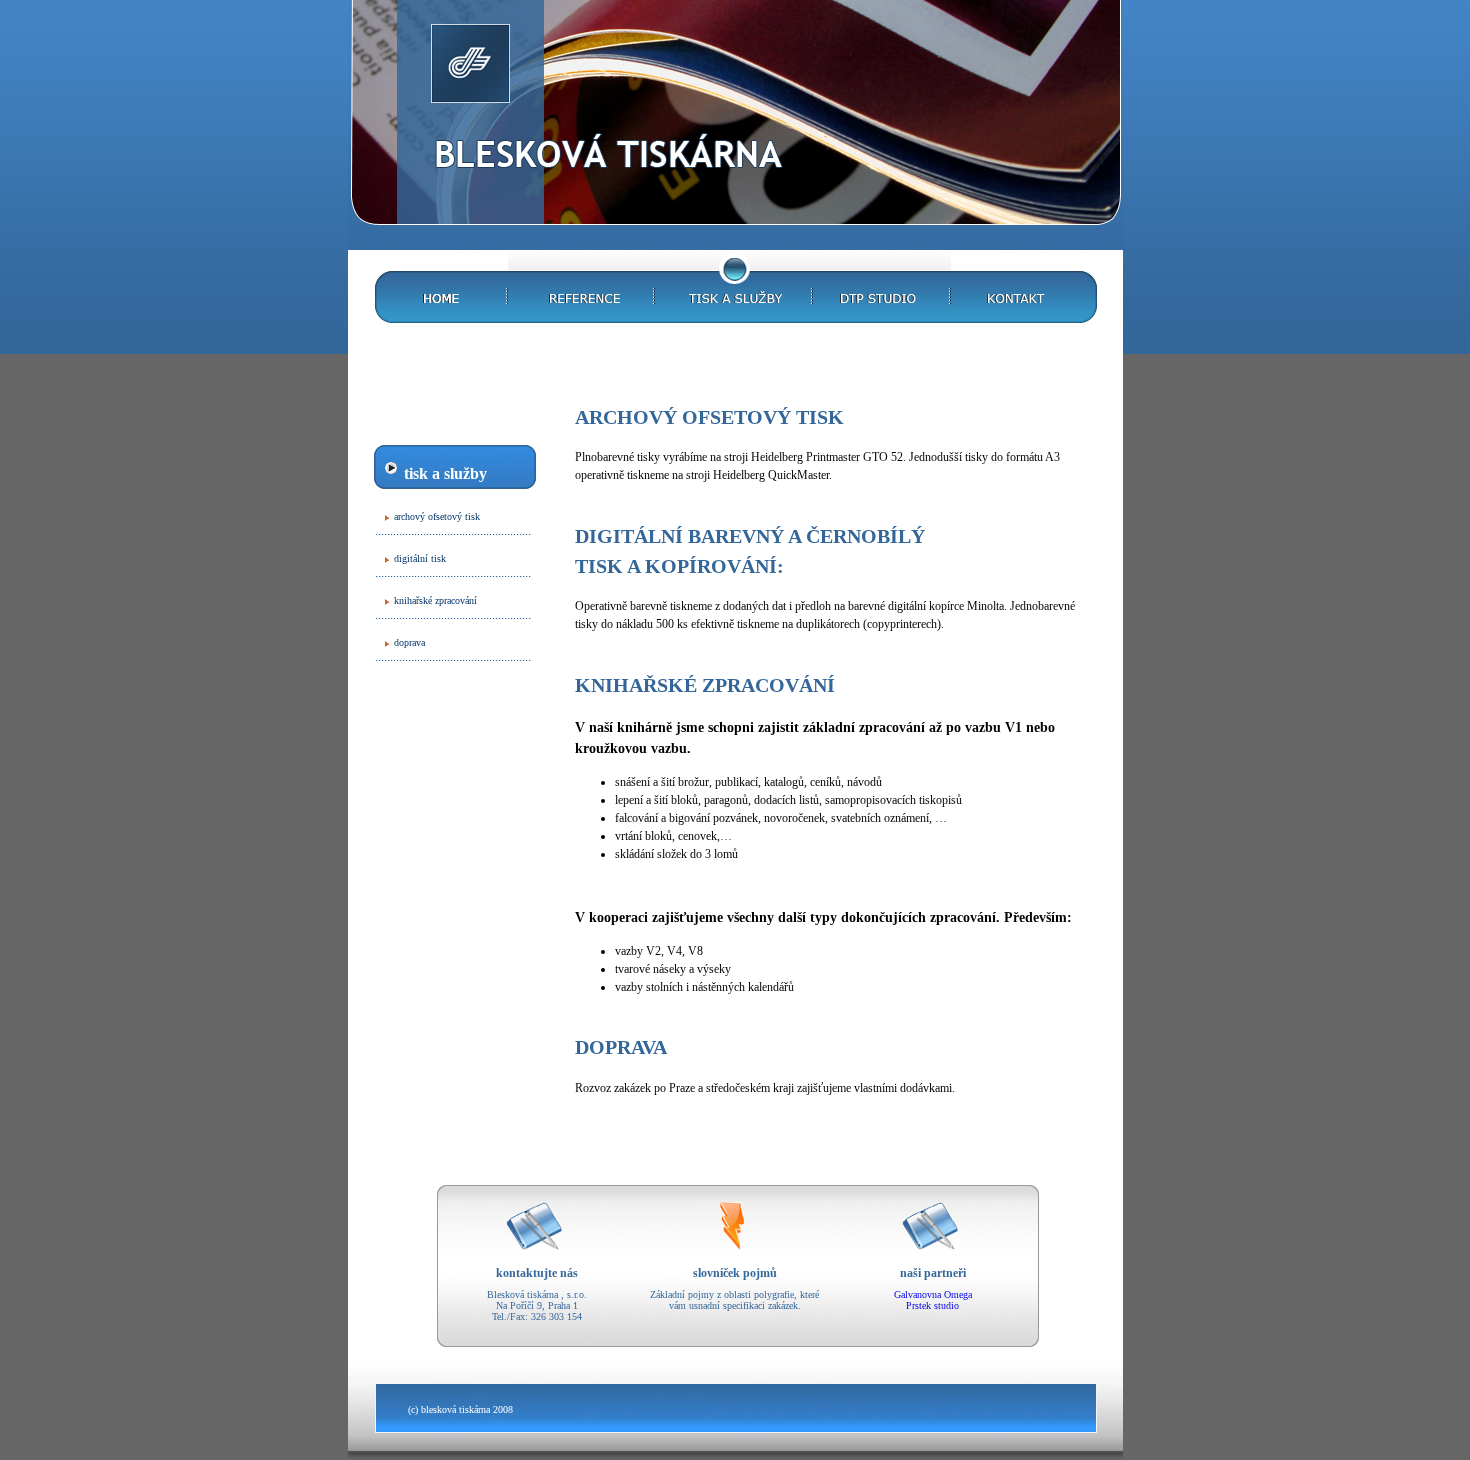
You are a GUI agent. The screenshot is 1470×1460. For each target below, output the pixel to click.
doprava (409, 642)
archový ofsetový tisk (437, 516)
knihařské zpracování (435, 600)
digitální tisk (420, 558)
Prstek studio (932, 1305)
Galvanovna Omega (933, 1294)
